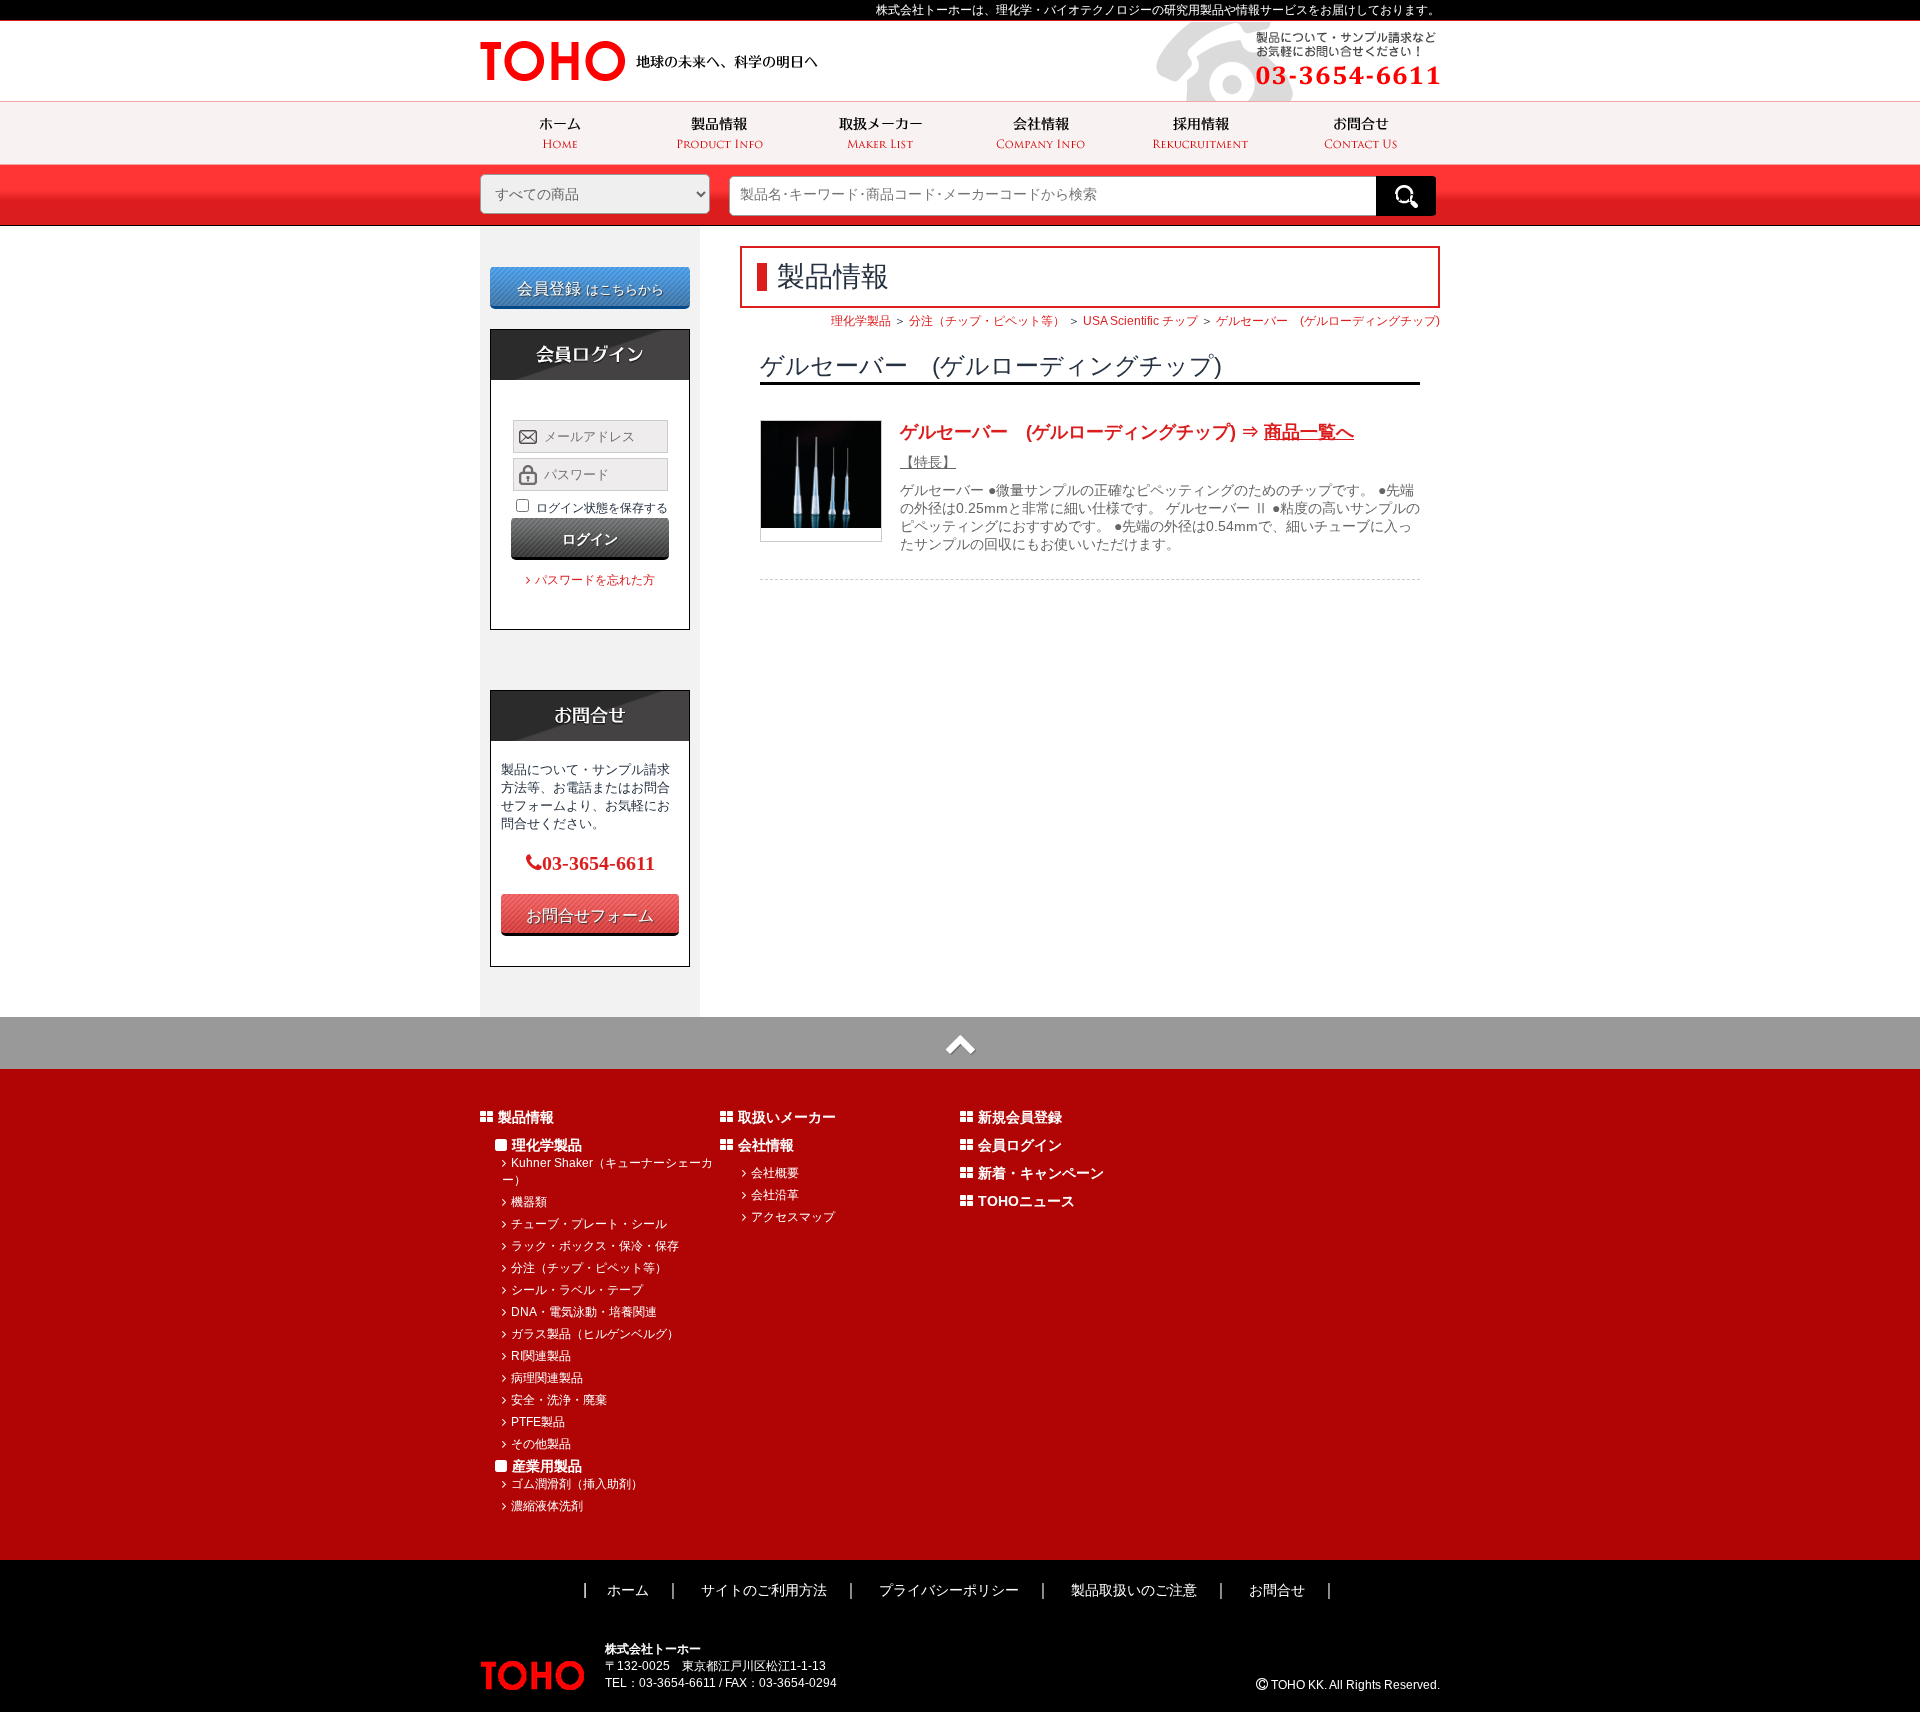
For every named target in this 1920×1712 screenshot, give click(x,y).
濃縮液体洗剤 (547, 1506)
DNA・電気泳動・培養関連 (584, 1312)
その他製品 (541, 1444)
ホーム (628, 1590)
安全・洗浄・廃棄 (559, 1400)
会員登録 (590, 288)
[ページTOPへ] (960, 1043)
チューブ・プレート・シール (589, 1224)
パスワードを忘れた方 (595, 580)
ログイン (590, 539)
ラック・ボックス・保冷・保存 (595, 1246)
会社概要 (775, 1173)
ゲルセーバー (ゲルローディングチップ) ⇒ (1127, 432)
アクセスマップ (793, 1217)
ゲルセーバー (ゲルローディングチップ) (1328, 321)
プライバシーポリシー (949, 1590)
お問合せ (1277, 1590)
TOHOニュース (1026, 1201)
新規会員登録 (1020, 1117)
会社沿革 (775, 1195)
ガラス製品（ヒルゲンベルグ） (595, 1334)
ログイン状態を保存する (602, 508)
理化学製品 (861, 321)
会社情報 (766, 1145)
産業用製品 (547, 1466)
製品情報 (526, 1117)
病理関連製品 (547, 1378)
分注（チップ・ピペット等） (987, 321)
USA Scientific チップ (1140, 321)
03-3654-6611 (598, 863)
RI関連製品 (541, 1356)
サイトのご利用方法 (764, 1590)
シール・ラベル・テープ (577, 1290)
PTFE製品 (538, 1422)
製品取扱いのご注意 (1134, 1590)
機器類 (529, 1202)
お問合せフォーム (590, 915)
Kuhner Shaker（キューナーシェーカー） (607, 1171)
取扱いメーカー (787, 1117)
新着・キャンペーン (1041, 1173)
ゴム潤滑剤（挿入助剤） (577, 1484)
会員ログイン (1020, 1145)
